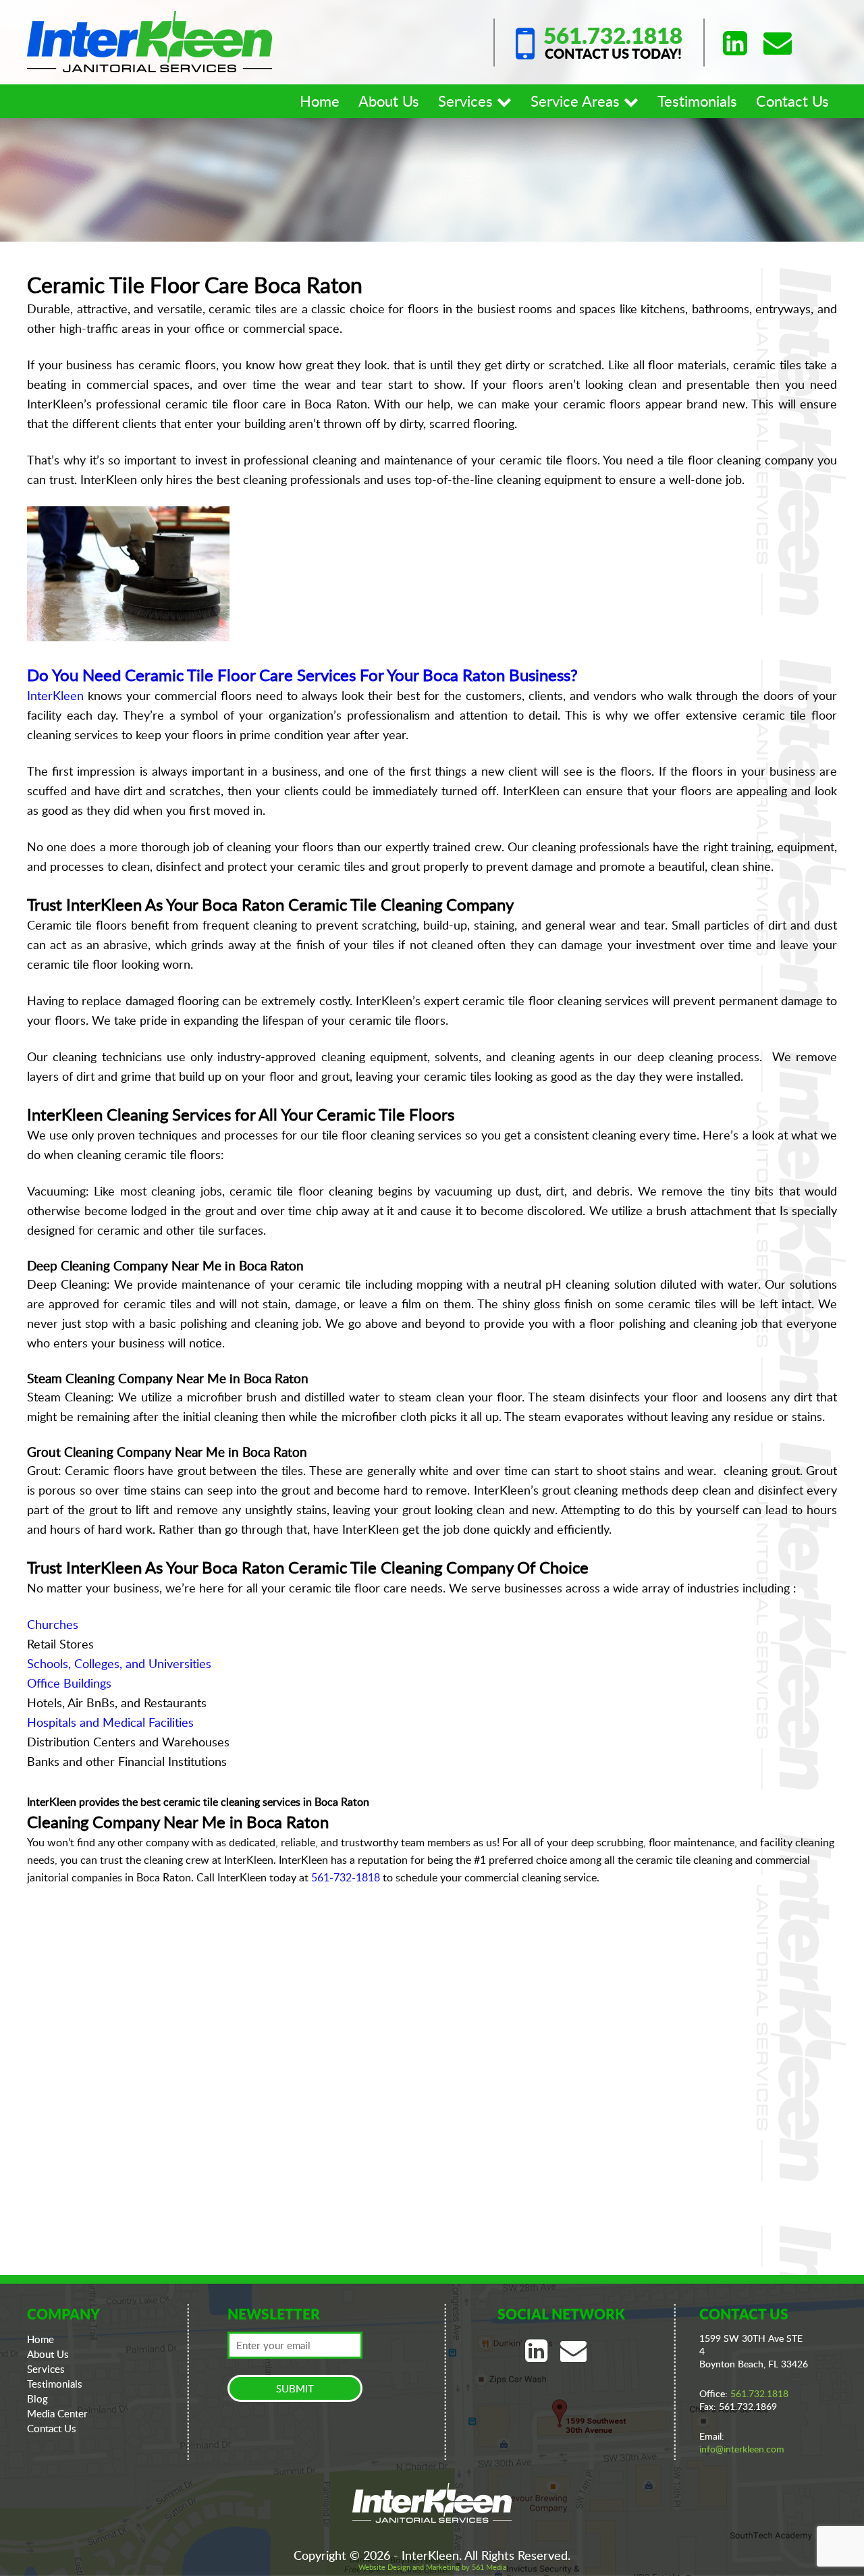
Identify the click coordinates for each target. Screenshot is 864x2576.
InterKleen (55, 695)
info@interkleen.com (742, 2449)
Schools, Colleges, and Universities (119, 1663)
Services (467, 101)
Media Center (57, 2413)
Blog (37, 2398)
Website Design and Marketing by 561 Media (432, 2567)
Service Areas (577, 101)
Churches (53, 1624)
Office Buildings (69, 1683)
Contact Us (792, 101)
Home (320, 101)
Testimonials (697, 101)
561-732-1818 (346, 1877)
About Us (389, 101)
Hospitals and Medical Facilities (110, 1722)
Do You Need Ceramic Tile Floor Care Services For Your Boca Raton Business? (302, 675)
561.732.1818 (613, 35)
